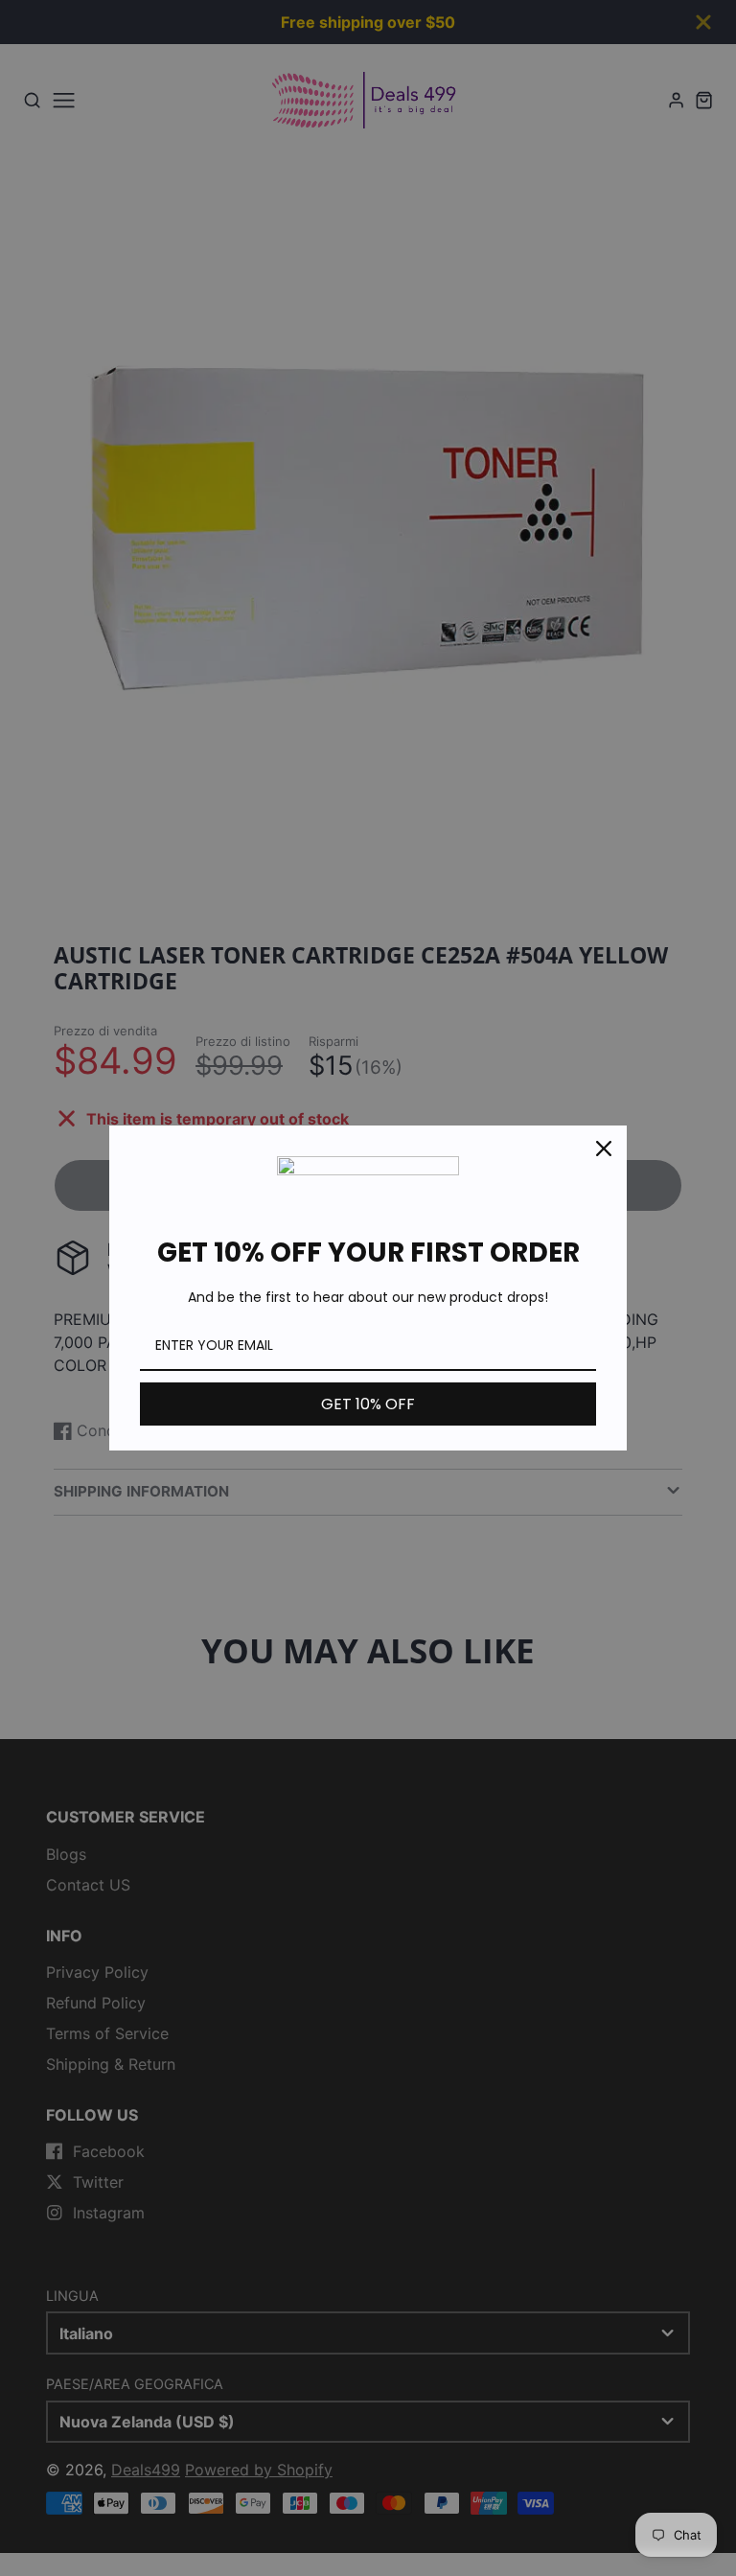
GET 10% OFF (368, 1404)
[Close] (604, 1149)
